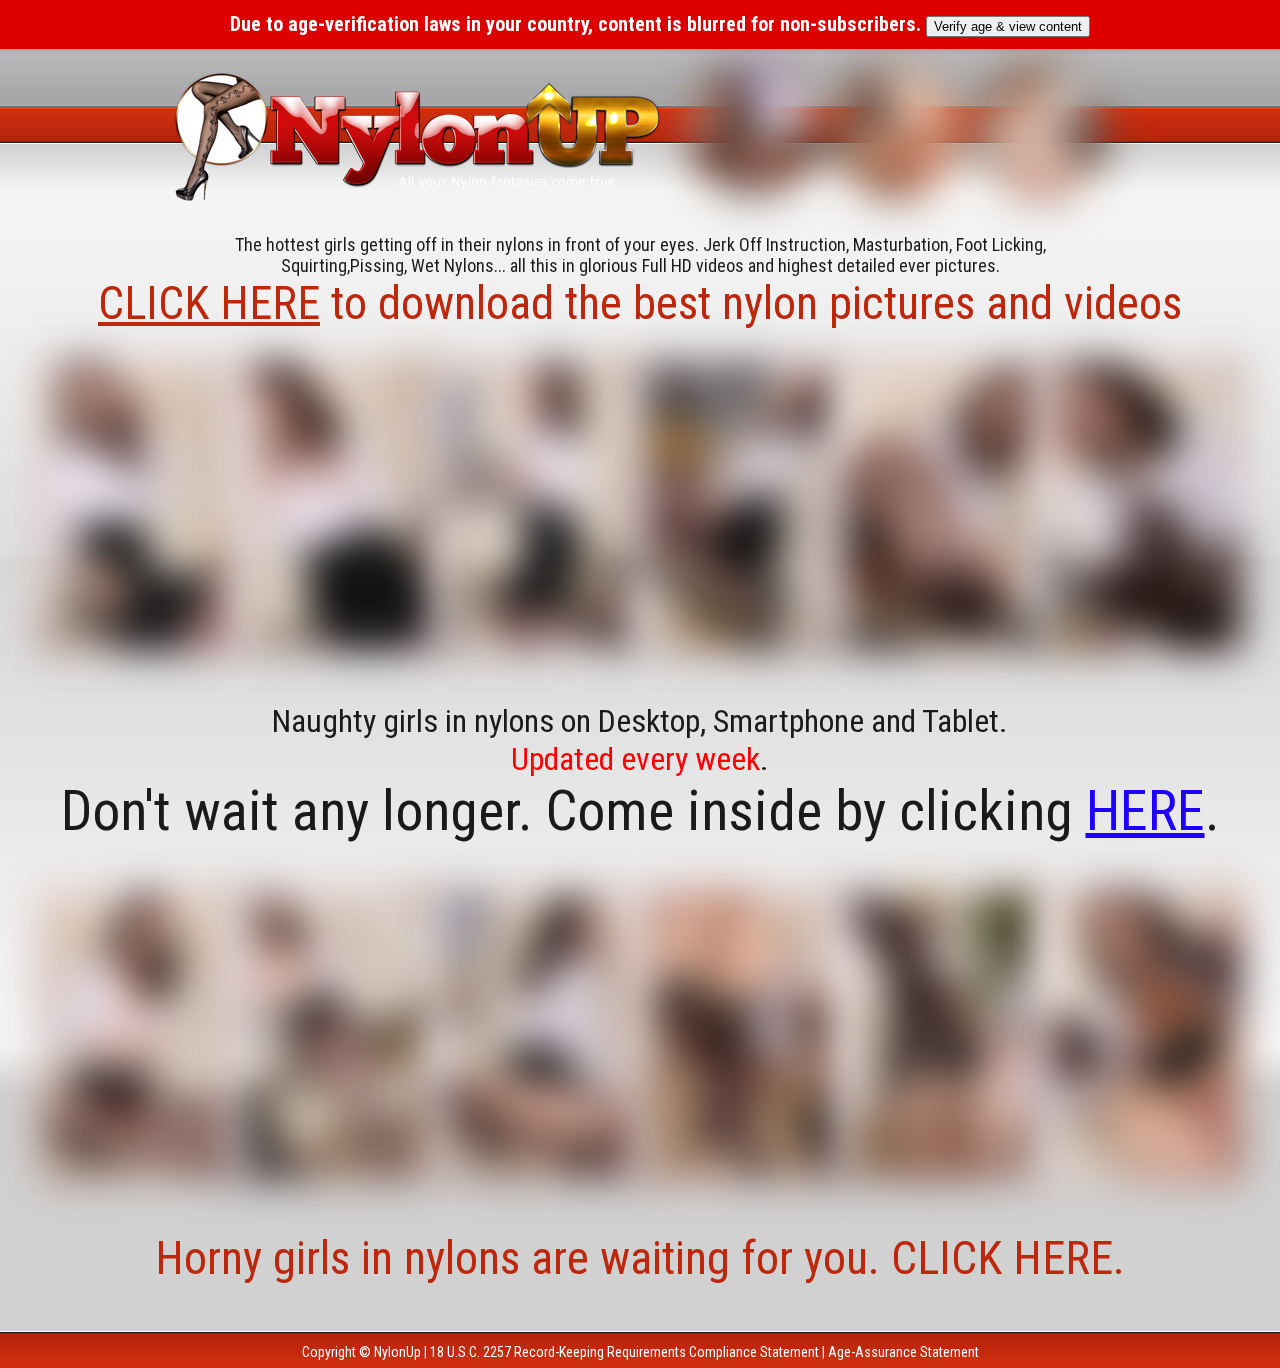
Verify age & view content (1008, 26)
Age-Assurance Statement (903, 1352)
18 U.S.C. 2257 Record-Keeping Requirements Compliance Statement (624, 1352)
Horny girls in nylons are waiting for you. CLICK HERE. (640, 1258)
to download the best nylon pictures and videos (640, 303)
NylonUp (397, 1352)
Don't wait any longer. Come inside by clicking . (640, 811)
